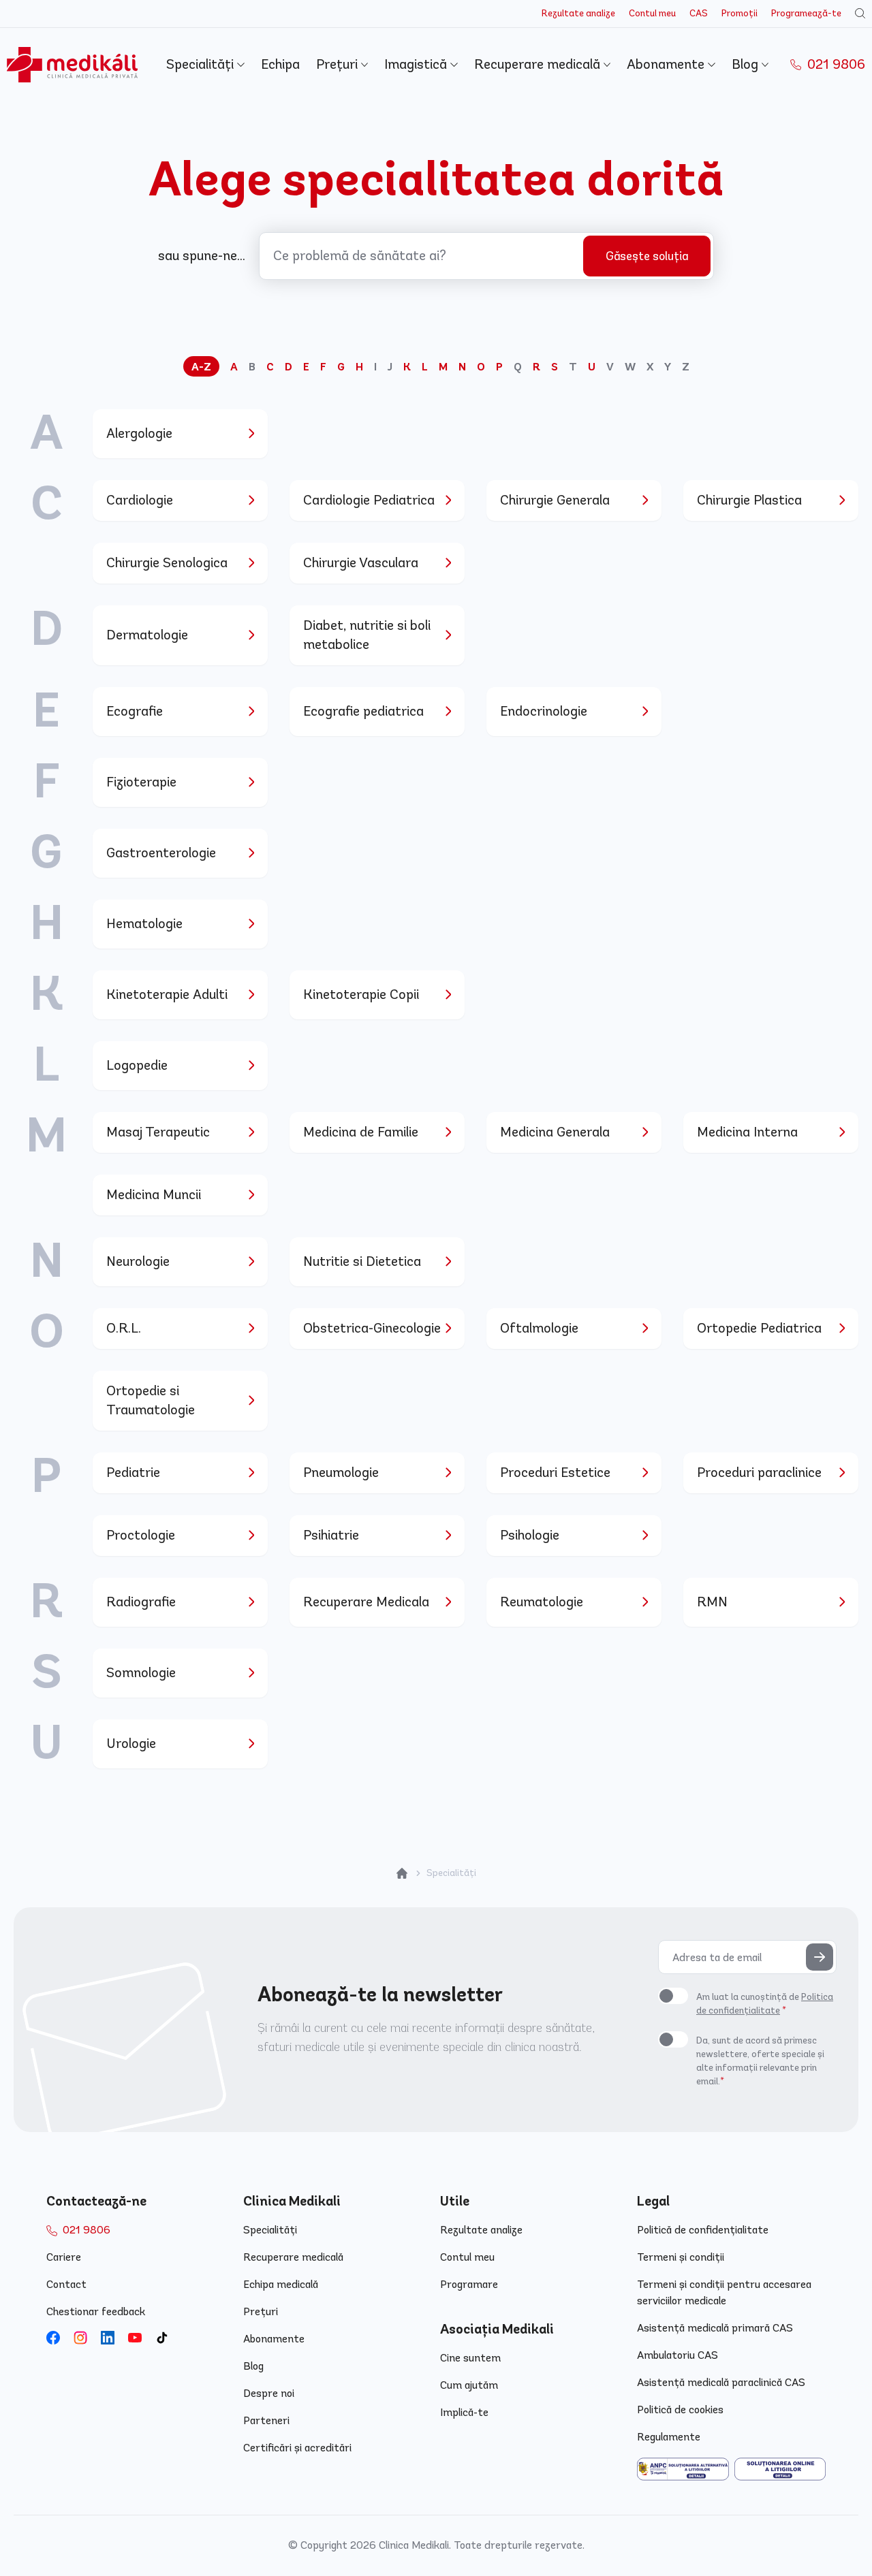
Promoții (739, 13)
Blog (747, 64)
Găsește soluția (647, 256)
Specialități (202, 64)
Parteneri (266, 2420)
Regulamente (669, 2437)
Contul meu (652, 13)
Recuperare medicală (539, 64)
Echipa (280, 64)
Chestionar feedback (96, 2311)
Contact (66, 2284)
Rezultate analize (578, 13)
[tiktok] (162, 2338)
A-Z (201, 367)
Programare (469, 2284)
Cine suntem (470, 2358)
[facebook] (53, 2338)
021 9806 (835, 64)
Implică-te (464, 2412)
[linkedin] (108, 2338)
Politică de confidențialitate (703, 2230)
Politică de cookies (680, 2410)
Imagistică (417, 64)
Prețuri (339, 64)
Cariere (64, 2257)
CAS (699, 13)
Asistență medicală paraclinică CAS (721, 2382)
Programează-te (806, 13)
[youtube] (135, 2338)
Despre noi (269, 2393)
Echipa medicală (281, 2284)
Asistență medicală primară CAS (715, 2328)
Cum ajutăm (469, 2385)
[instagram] (80, 2338)
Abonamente (667, 64)
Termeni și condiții (681, 2257)
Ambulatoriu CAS (678, 2355)
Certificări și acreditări (297, 2448)
